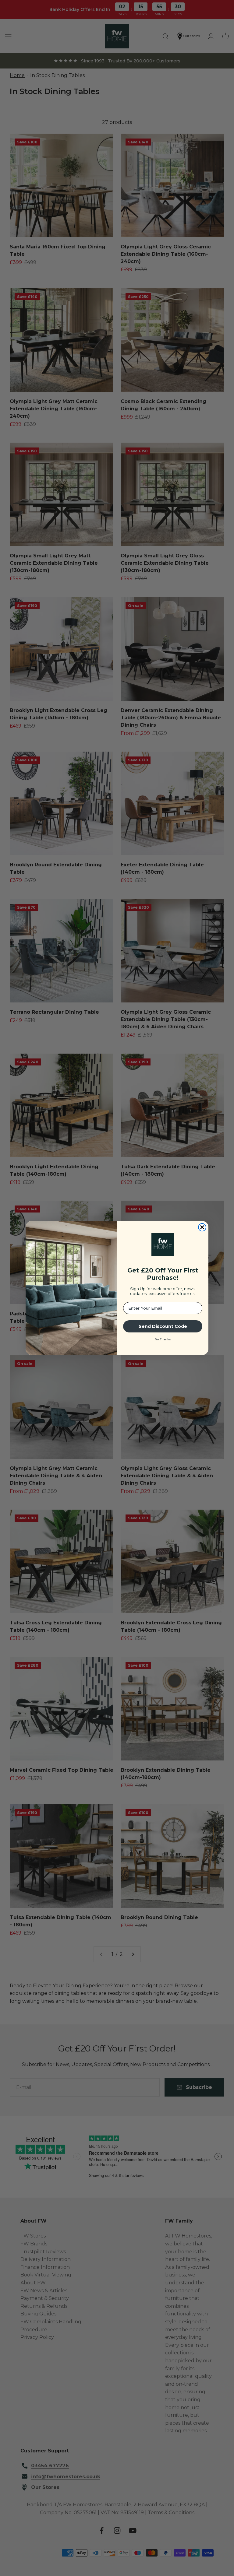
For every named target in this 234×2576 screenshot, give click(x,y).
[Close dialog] (202, 1227)
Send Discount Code (163, 1326)
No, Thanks (163, 1339)
